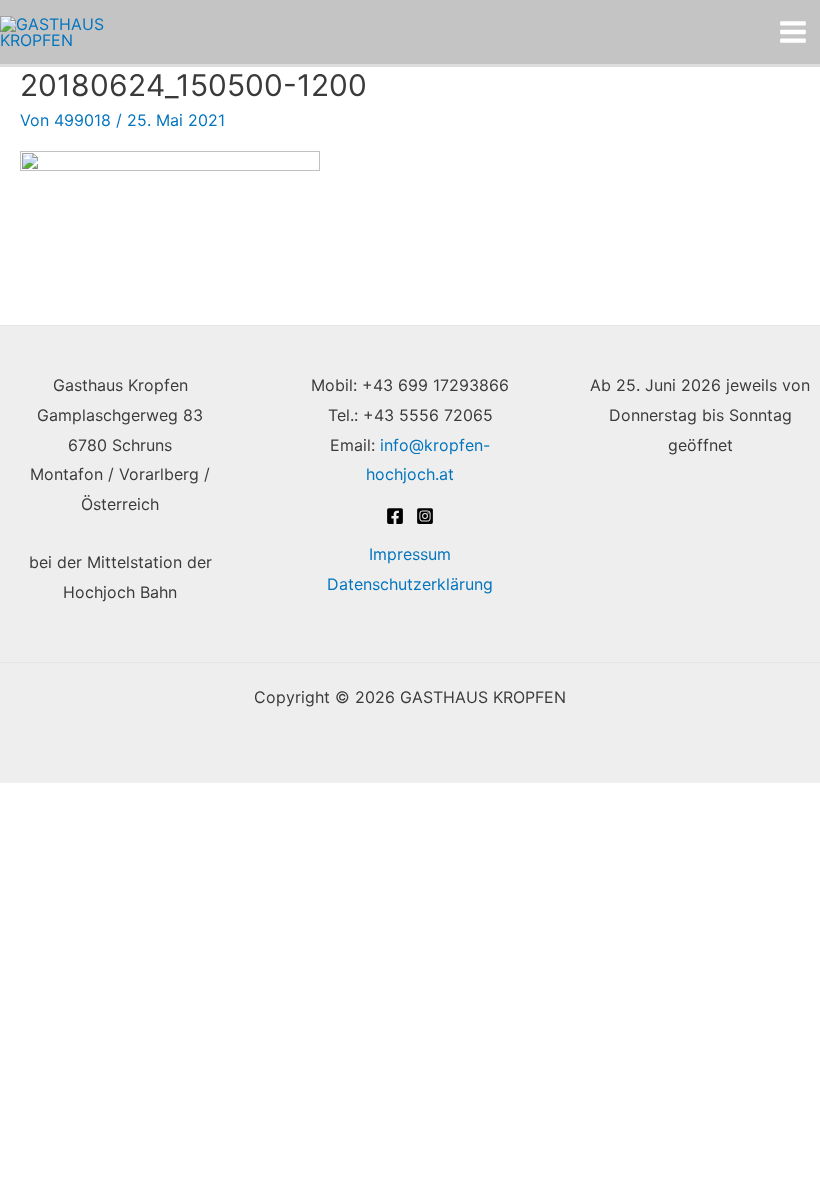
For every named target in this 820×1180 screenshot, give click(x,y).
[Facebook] (395, 516)
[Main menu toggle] (793, 32)
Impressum (410, 554)
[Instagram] (425, 516)
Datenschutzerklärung (410, 584)
